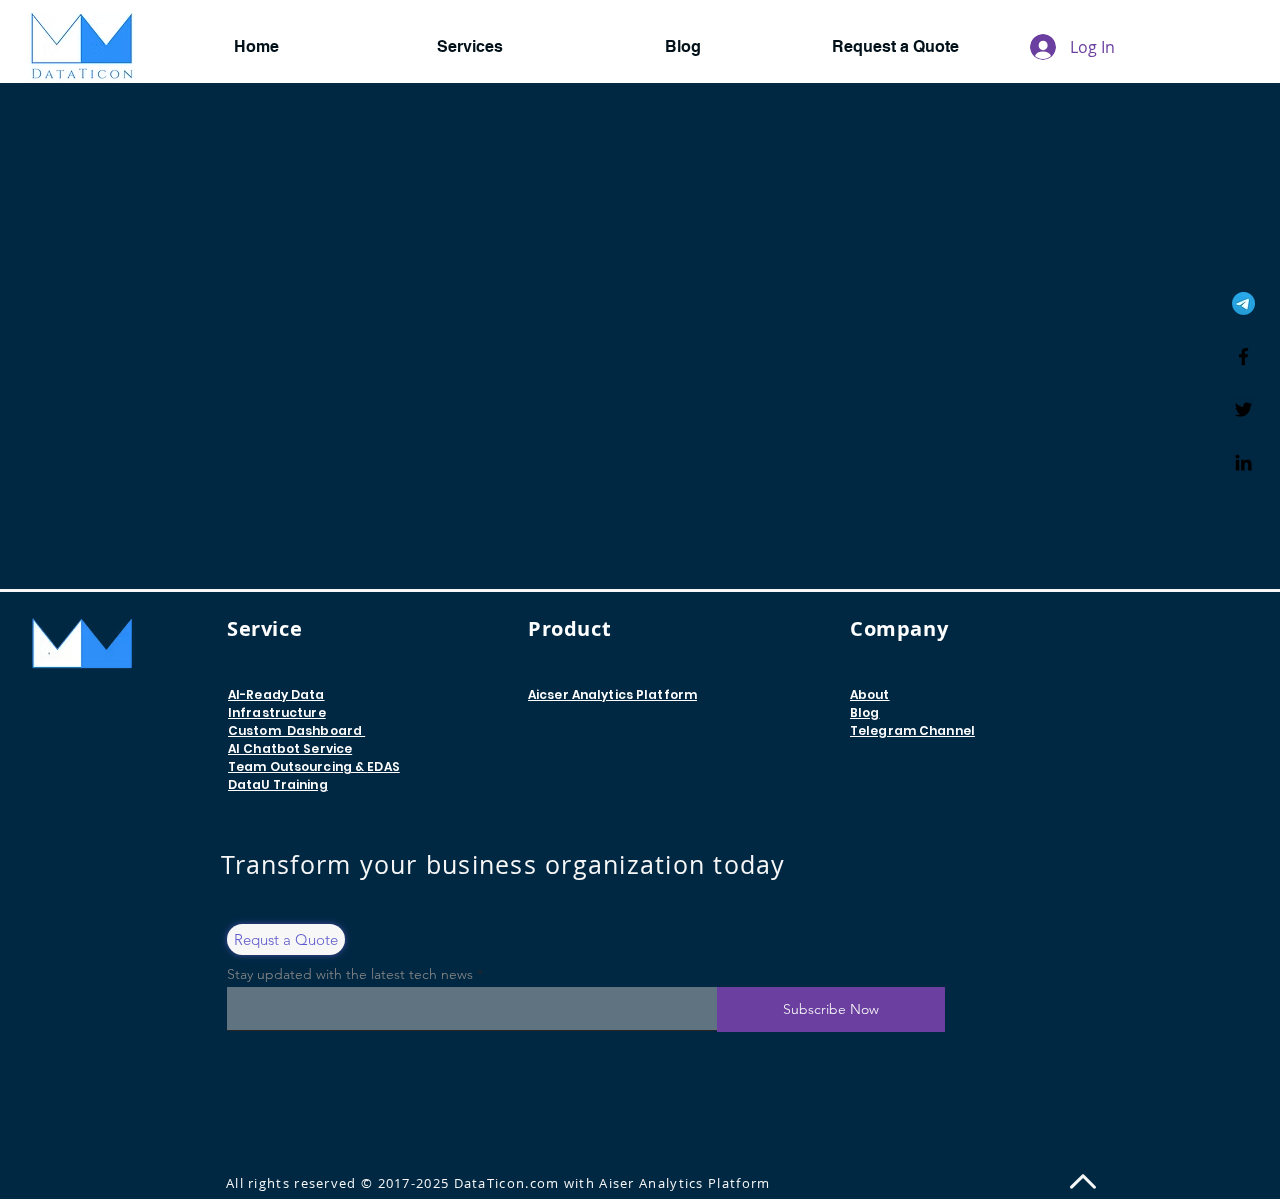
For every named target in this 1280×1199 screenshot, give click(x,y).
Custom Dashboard (296, 730)
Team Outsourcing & (297, 766)
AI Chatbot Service (290, 748)
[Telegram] (1243, 303)
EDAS (383, 766)
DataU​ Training (278, 784)
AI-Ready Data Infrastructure (277, 703)
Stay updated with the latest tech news (350, 974)
